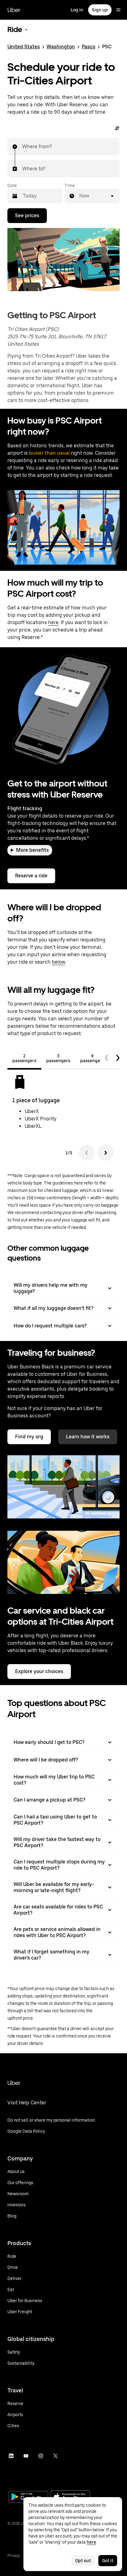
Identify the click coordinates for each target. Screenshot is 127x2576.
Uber (14, 10)
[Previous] (87, 1153)
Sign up (100, 10)
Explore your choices (39, 1671)
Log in (77, 10)
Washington (61, 47)
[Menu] (118, 10)
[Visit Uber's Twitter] (55, 2456)
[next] (118, 1058)
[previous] (107, 1058)
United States (24, 47)
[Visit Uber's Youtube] (26, 2456)
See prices (27, 215)
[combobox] (23, 147)
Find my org (29, 1437)
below (59, 962)
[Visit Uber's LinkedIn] (11, 2456)
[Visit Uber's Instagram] (41, 2456)
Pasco (88, 47)
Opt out (83, 2561)
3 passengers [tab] (58, 1058)
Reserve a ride (31, 876)
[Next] (105, 1153)
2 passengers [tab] (24, 1058)
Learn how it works (88, 1437)
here (53, 622)
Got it (108, 2561)
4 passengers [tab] (92, 1058)
